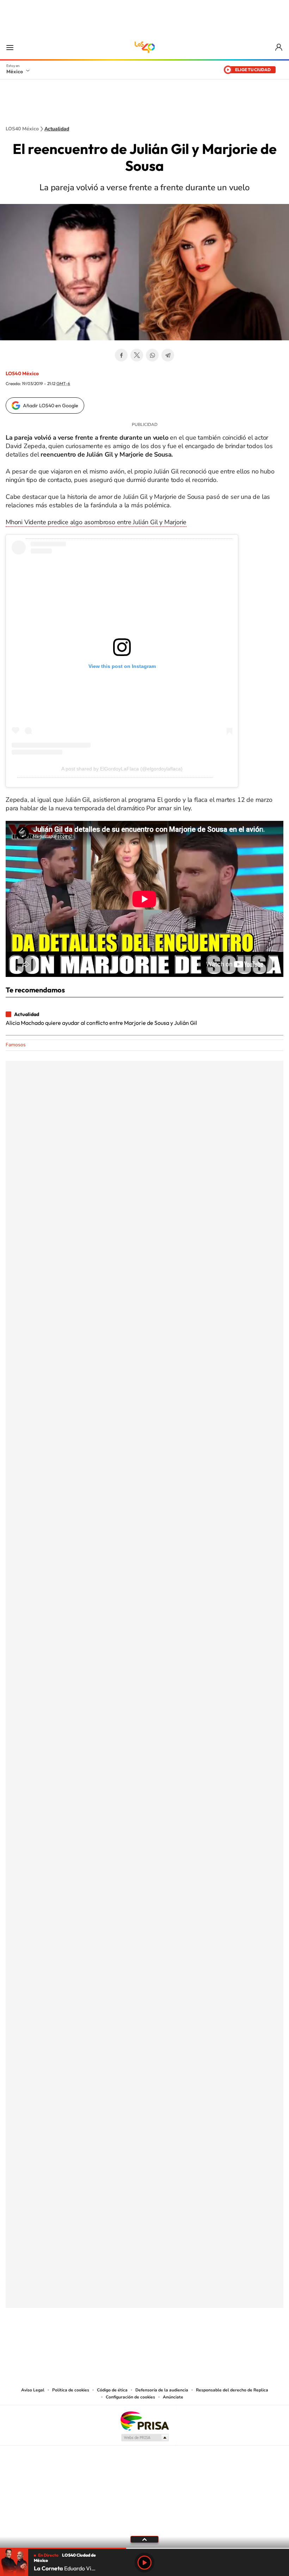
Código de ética (112, 2390)
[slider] (144, 2548)
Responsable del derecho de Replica (232, 2390)
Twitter (137, 355)
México (15, 72)
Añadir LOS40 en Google (51, 405)
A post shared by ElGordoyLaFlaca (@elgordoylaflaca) (122, 769)
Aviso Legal (33, 2390)
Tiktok (109, 2343)
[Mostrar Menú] (10, 47)
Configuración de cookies (130, 2397)
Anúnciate (173, 2397)
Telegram (168, 355)
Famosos (16, 1045)
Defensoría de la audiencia (162, 2390)
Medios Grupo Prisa (145, 2438)
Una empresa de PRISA (144, 2420)
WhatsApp (152, 355)
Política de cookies (71, 2390)
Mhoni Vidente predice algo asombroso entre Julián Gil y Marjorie (96, 522)
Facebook (121, 355)
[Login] (279, 47)
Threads (180, 2343)
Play (144, 2563)
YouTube (123, 2343)
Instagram (137, 2343)
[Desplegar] (144, 2539)
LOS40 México (144, 47)
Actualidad (57, 129)
